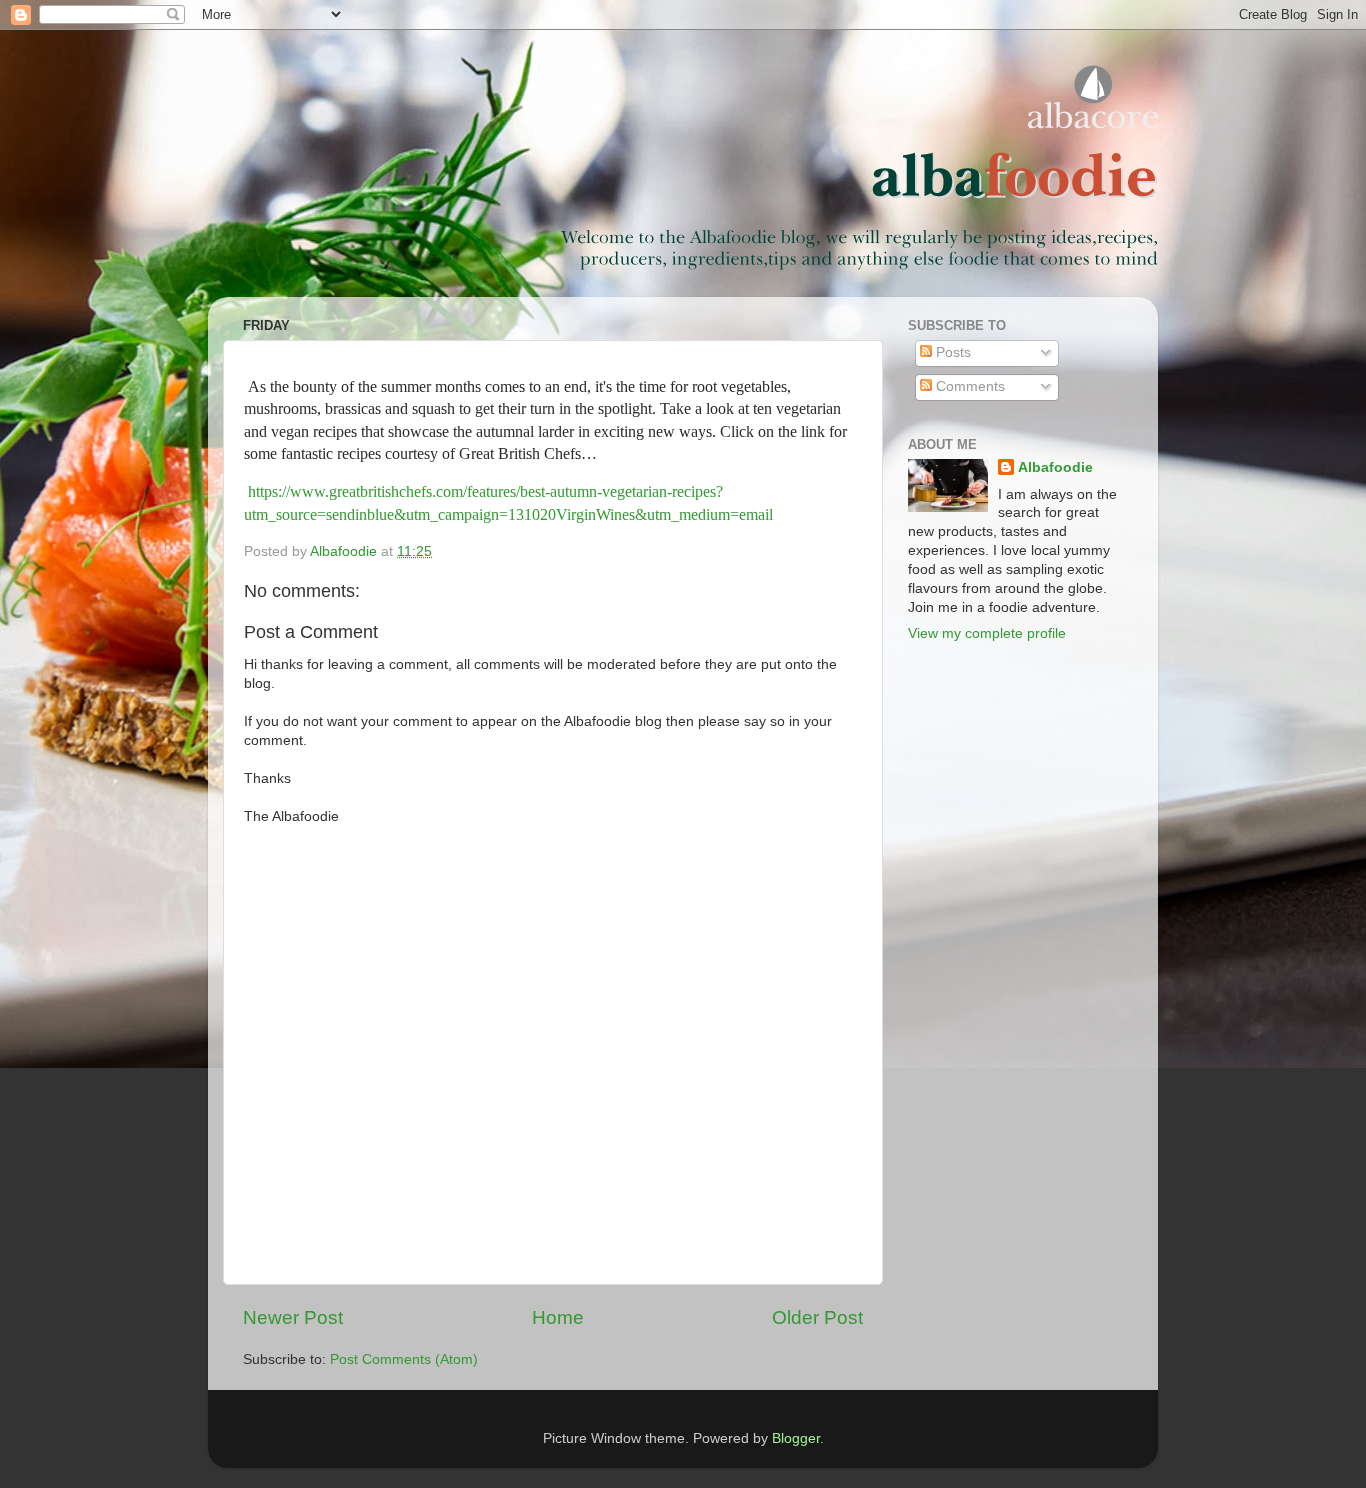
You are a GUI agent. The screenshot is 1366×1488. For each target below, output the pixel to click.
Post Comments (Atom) (404, 1359)
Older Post (817, 1317)
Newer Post (293, 1317)
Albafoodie (1055, 467)
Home (558, 1317)
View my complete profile (987, 633)
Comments (968, 386)
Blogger (796, 1438)
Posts (951, 352)
